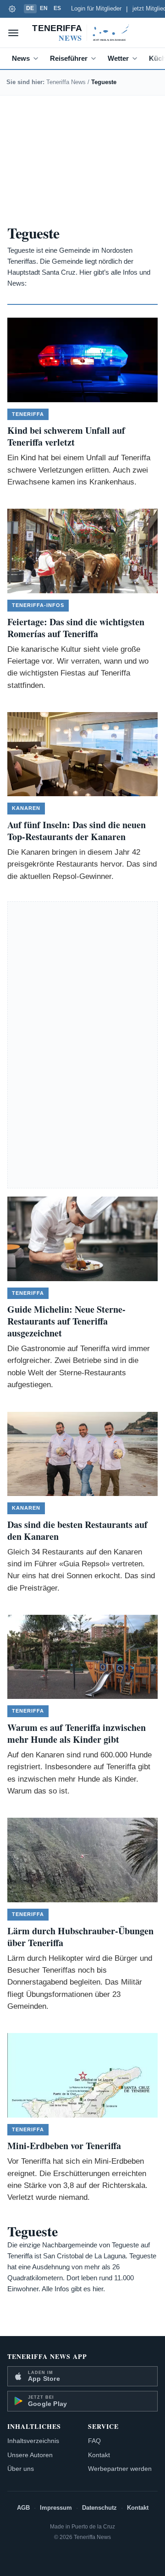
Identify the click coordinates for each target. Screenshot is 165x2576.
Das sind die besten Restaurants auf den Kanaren (77, 1530)
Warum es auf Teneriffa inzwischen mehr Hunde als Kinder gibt (77, 1733)
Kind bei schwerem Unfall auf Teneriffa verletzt (66, 436)
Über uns (21, 2469)
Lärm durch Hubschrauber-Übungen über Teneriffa (80, 1937)
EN (44, 8)
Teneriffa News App (47, 2356)
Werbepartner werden (120, 2469)
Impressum (56, 2508)
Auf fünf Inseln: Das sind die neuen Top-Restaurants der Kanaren (77, 831)
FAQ (94, 2441)
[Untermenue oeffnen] (38, 59)
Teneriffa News (66, 82)
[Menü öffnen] (13, 33)
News (21, 58)
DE (30, 8)
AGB (23, 2508)
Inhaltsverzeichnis (33, 2441)
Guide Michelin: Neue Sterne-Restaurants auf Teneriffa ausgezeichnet (66, 1321)
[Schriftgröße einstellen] (12, 9)
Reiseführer (69, 58)
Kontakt (99, 2455)
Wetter (118, 58)
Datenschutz (99, 2508)
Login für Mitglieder (96, 9)
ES (58, 8)
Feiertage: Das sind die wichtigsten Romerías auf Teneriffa (76, 628)
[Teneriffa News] (82, 33)
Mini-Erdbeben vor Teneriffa (64, 2146)
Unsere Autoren (30, 2455)
